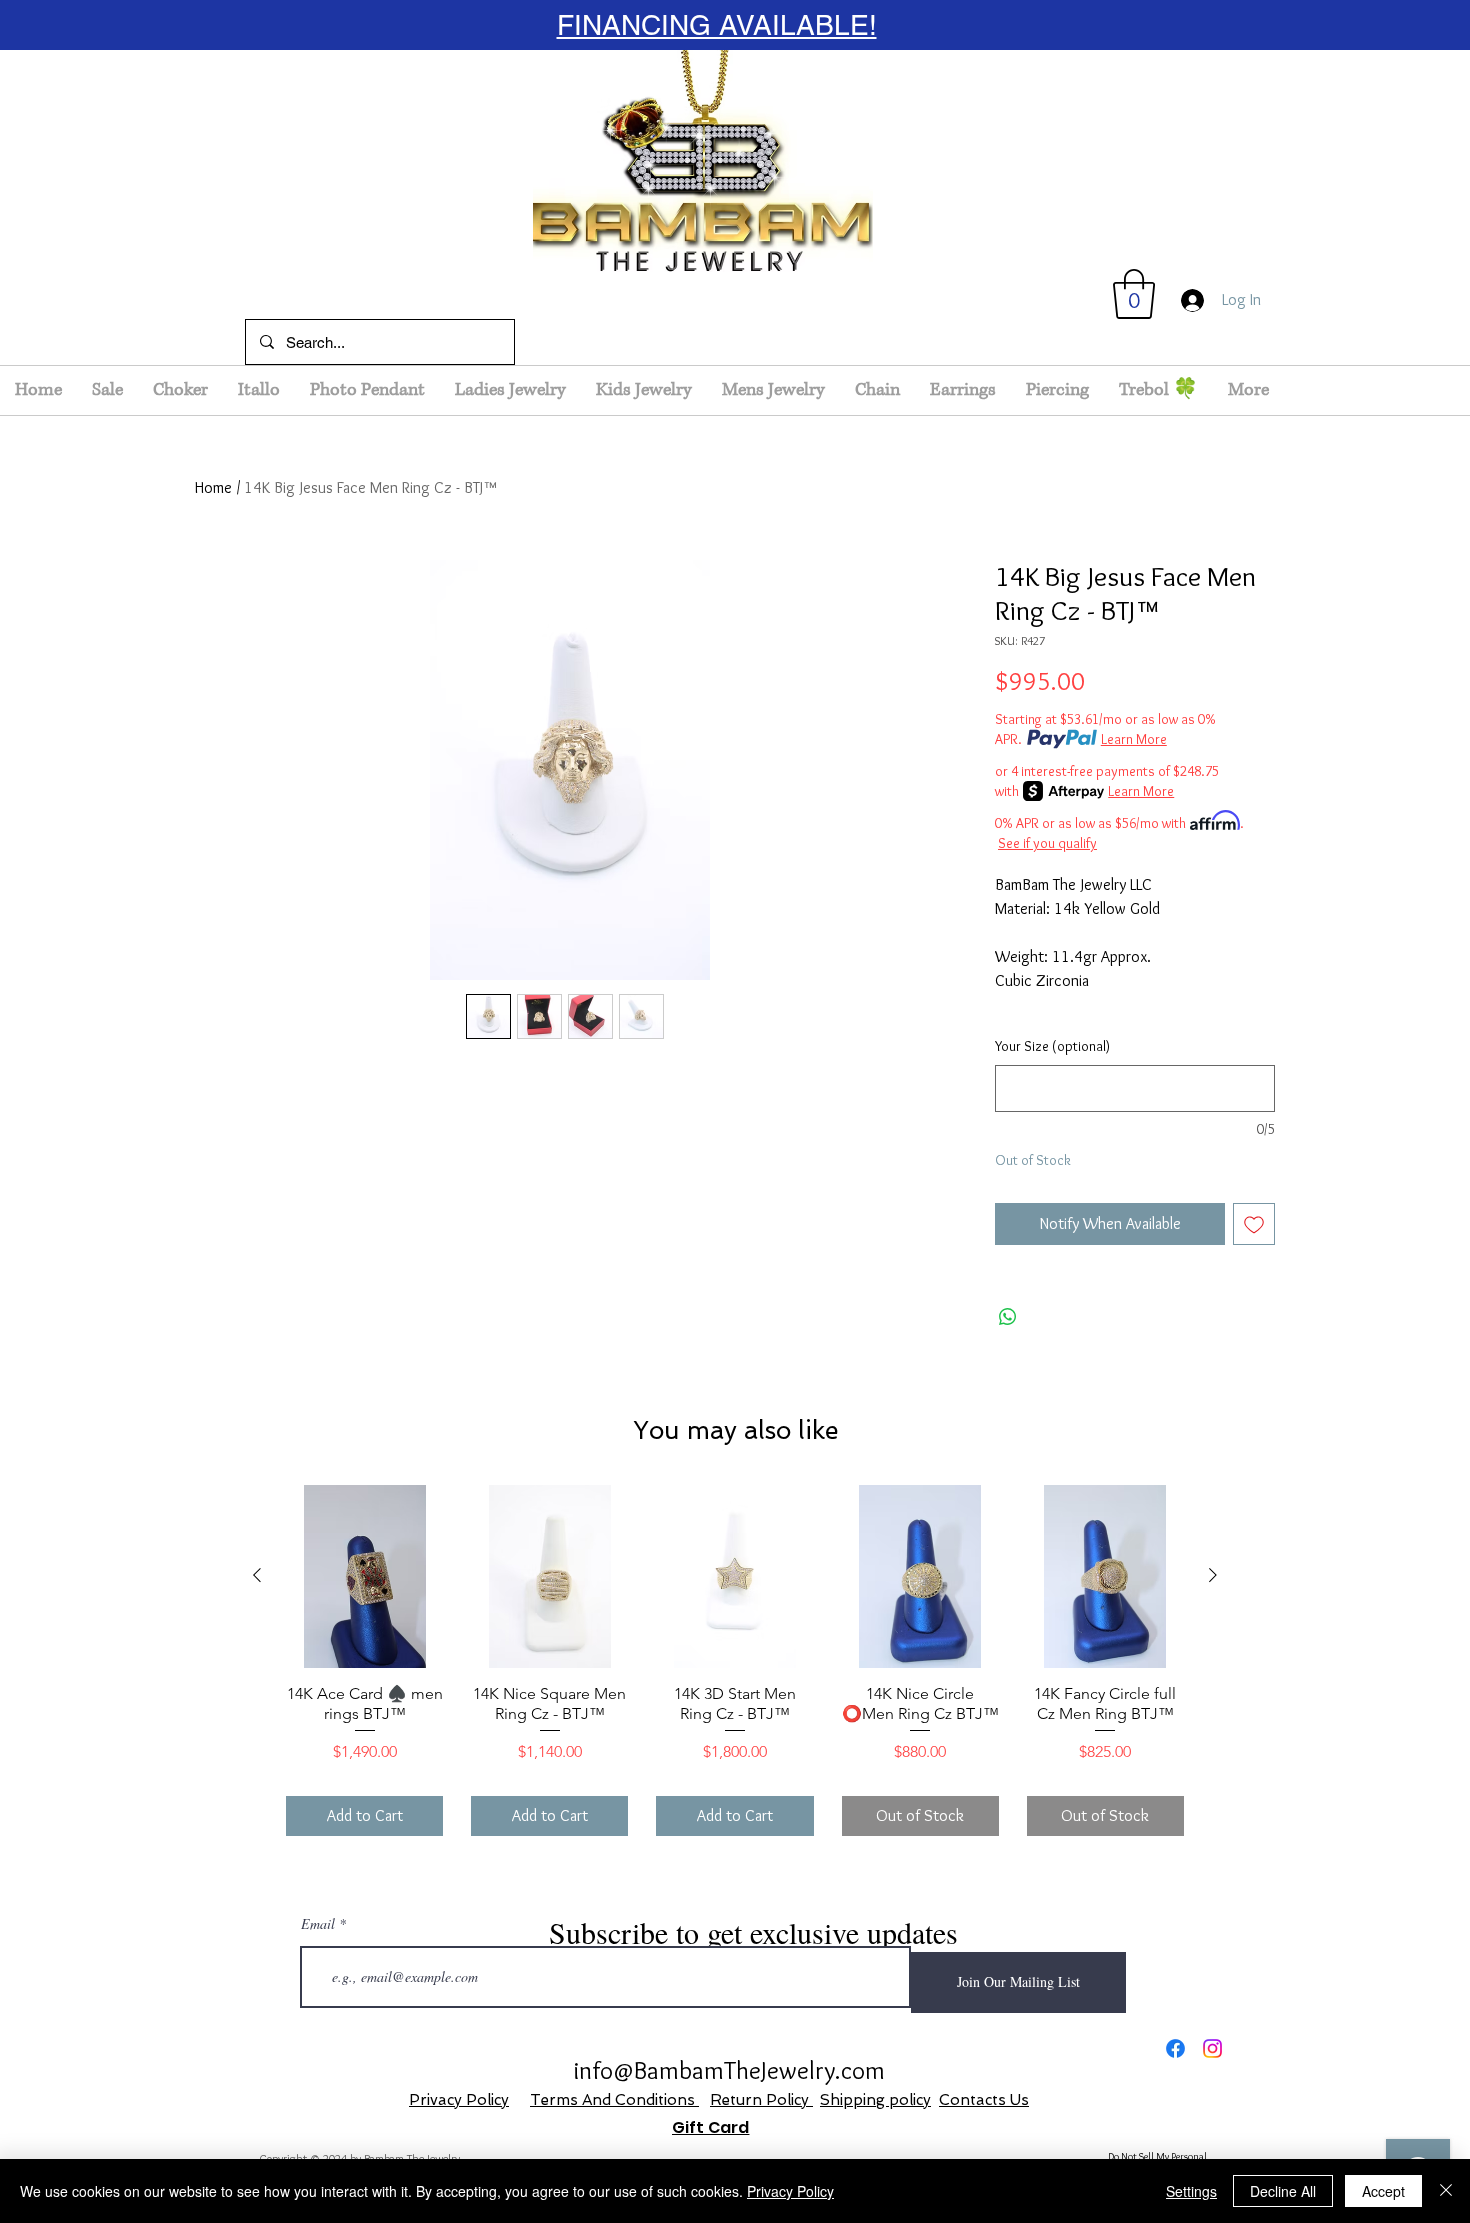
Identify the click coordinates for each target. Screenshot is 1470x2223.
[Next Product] (1213, 1575)
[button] (1134, 294)
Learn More (1134, 739)
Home (213, 487)
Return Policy (761, 2100)
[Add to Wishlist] (1254, 1224)
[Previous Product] (257, 1575)
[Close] (1446, 2191)
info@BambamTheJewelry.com (729, 2070)
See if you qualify (1047, 843)
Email (318, 1924)
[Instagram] (1212, 2048)
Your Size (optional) (1052, 1046)
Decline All (1283, 2191)
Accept (1383, 2191)
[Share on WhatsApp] (1008, 1317)
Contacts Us (984, 2100)
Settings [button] (1191, 2191)
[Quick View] (364, 1576)
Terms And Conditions (614, 2100)
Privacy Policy (459, 2100)
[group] (735, 1660)
